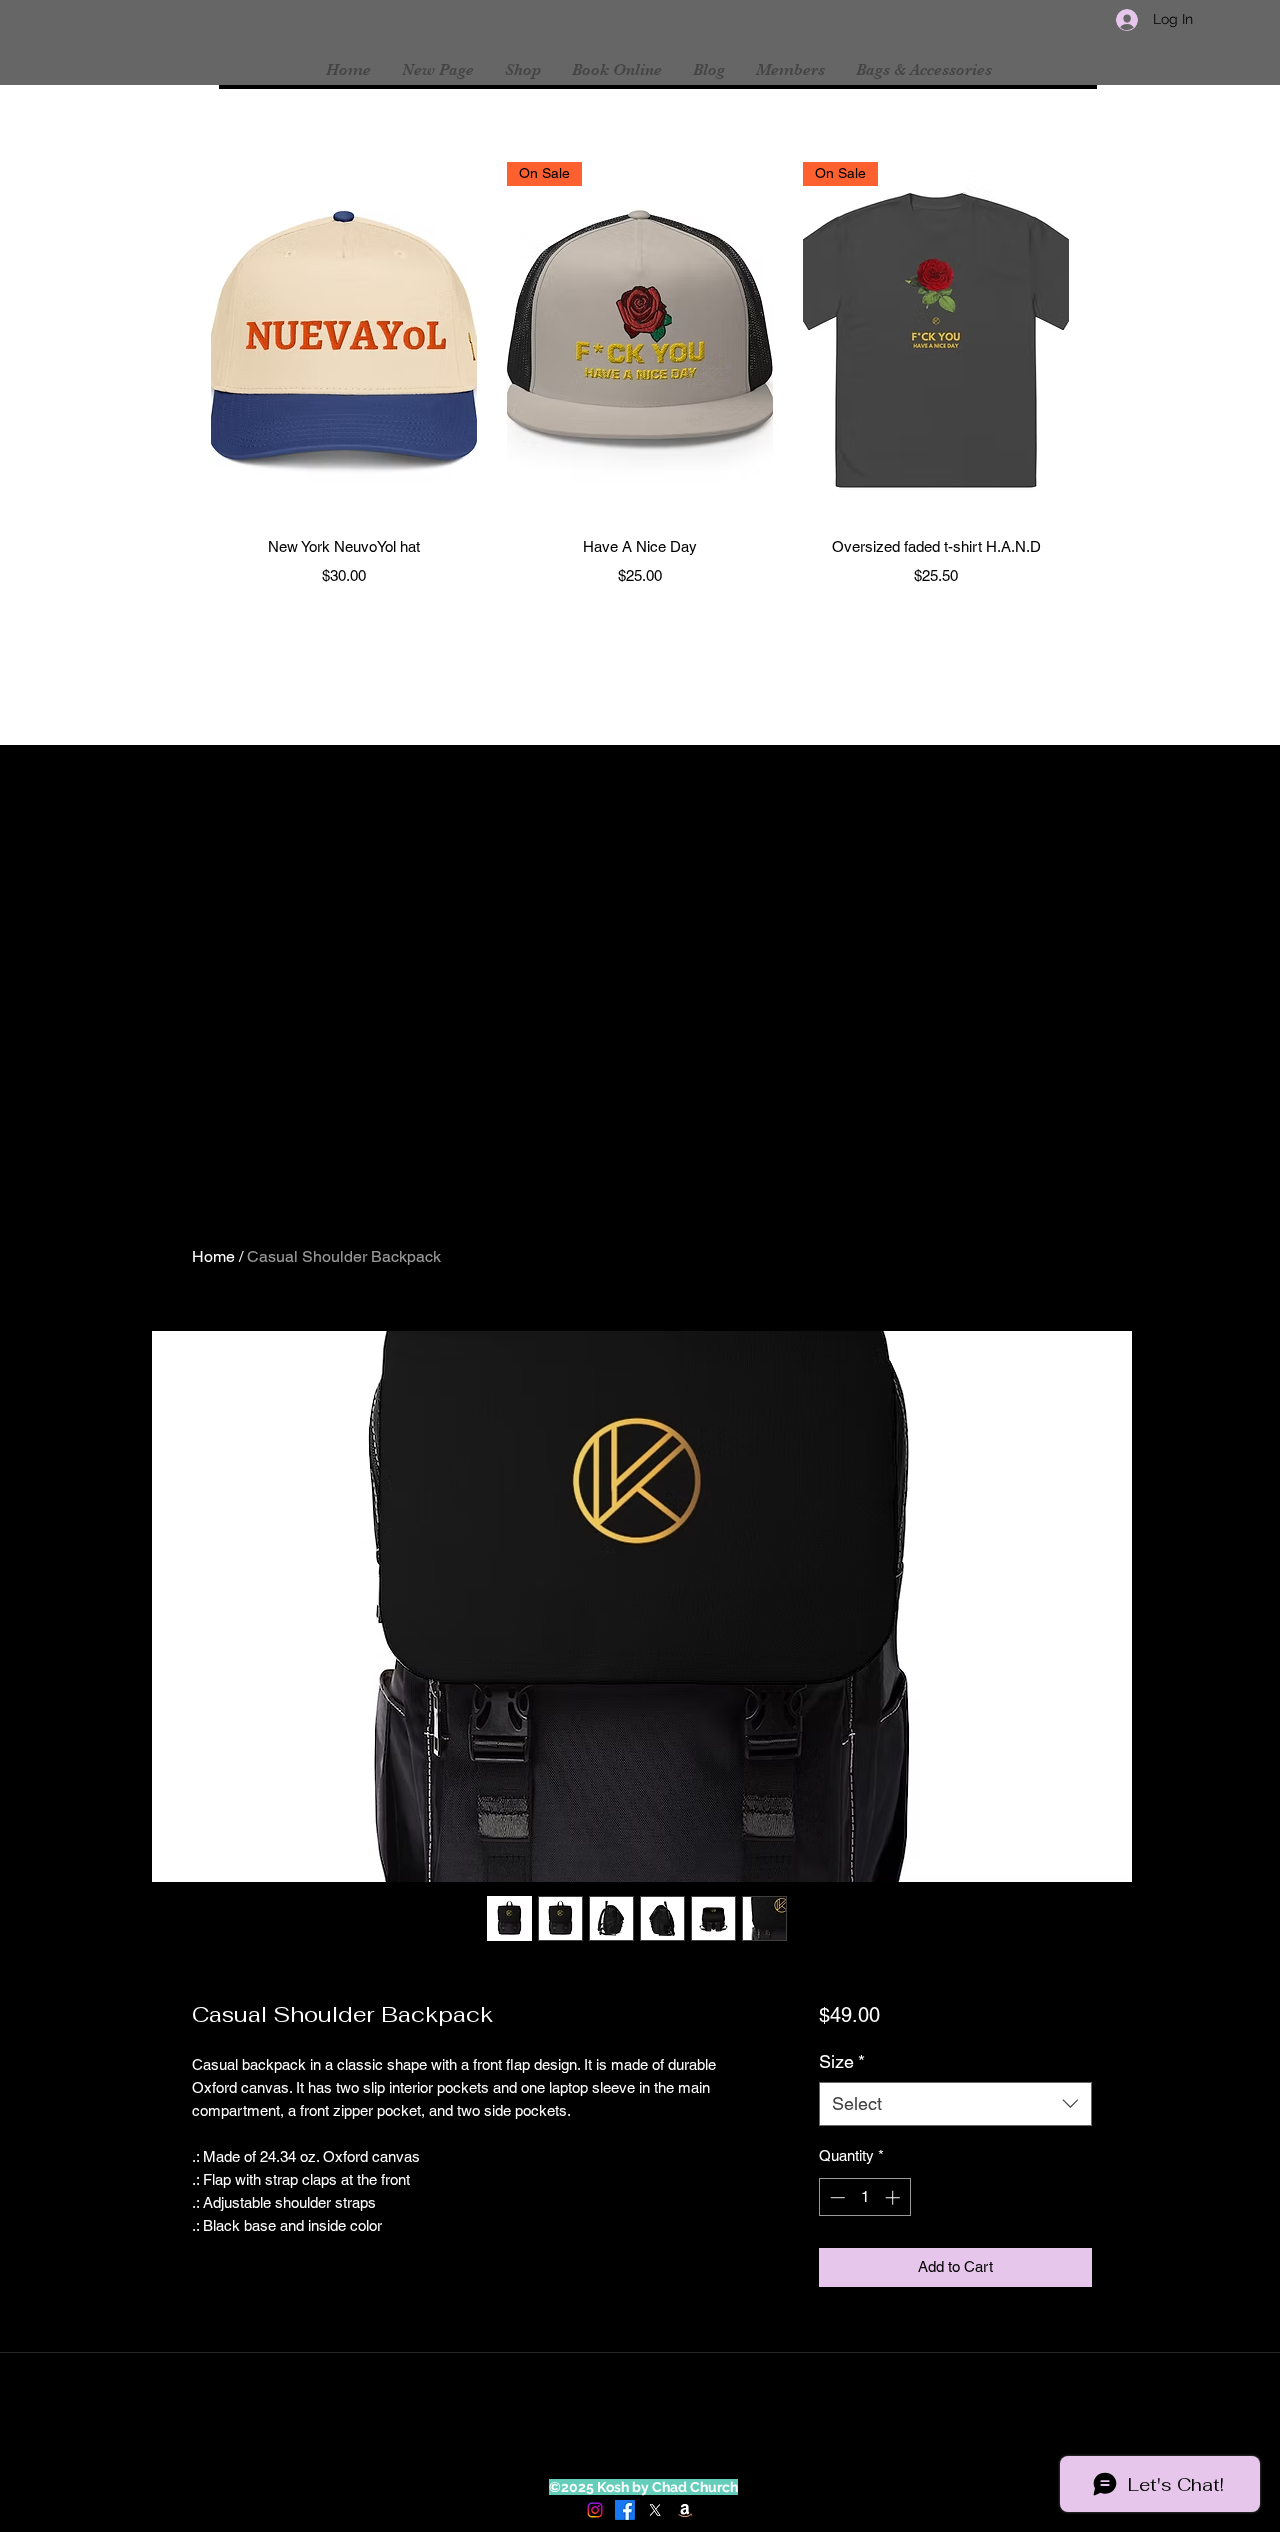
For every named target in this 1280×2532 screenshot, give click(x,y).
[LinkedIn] (685, 2510)
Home (213, 1256)
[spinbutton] (864, 2197)
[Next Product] (1098, 339)
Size (842, 2061)
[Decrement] (835, 2197)
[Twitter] (655, 2510)
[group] (640, 377)
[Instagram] (595, 2510)
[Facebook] (625, 2510)
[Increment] (894, 2197)
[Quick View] (344, 339)
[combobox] (955, 2103)
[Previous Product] (182, 339)
